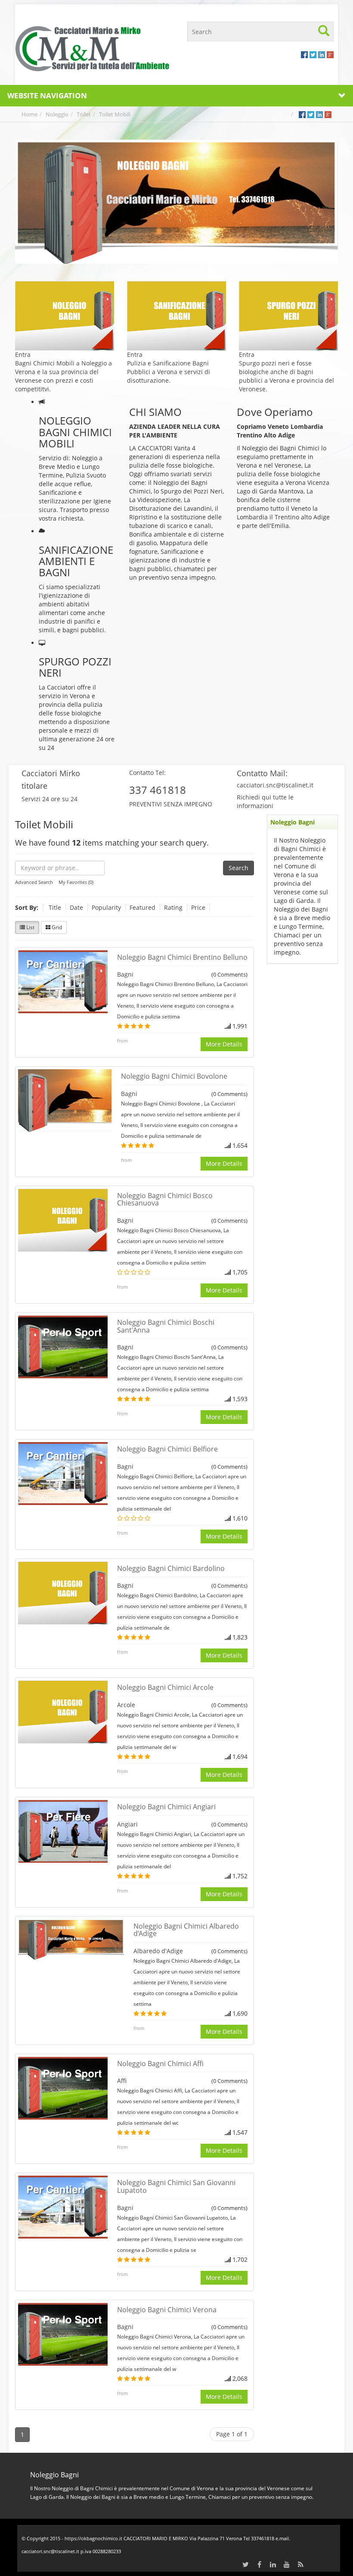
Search (238, 868)
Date (76, 907)
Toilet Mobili (115, 114)
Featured (142, 907)
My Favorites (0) (76, 882)
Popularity (106, 907)
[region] (176, 202)
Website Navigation (47, 95)
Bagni (125, 974)
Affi (122, 2081)
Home (29, 114)
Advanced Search (34, 882)
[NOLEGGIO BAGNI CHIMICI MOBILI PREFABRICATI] (93, 48)
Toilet (84, 114)
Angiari (127, 1824)
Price (198, 907)
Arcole (126, 1705)
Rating (173, 907)
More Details (224, 1044)
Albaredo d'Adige (158, 1951)
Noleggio (57, 114)
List (30, 927)
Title (55, 907)
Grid (56, 927)
